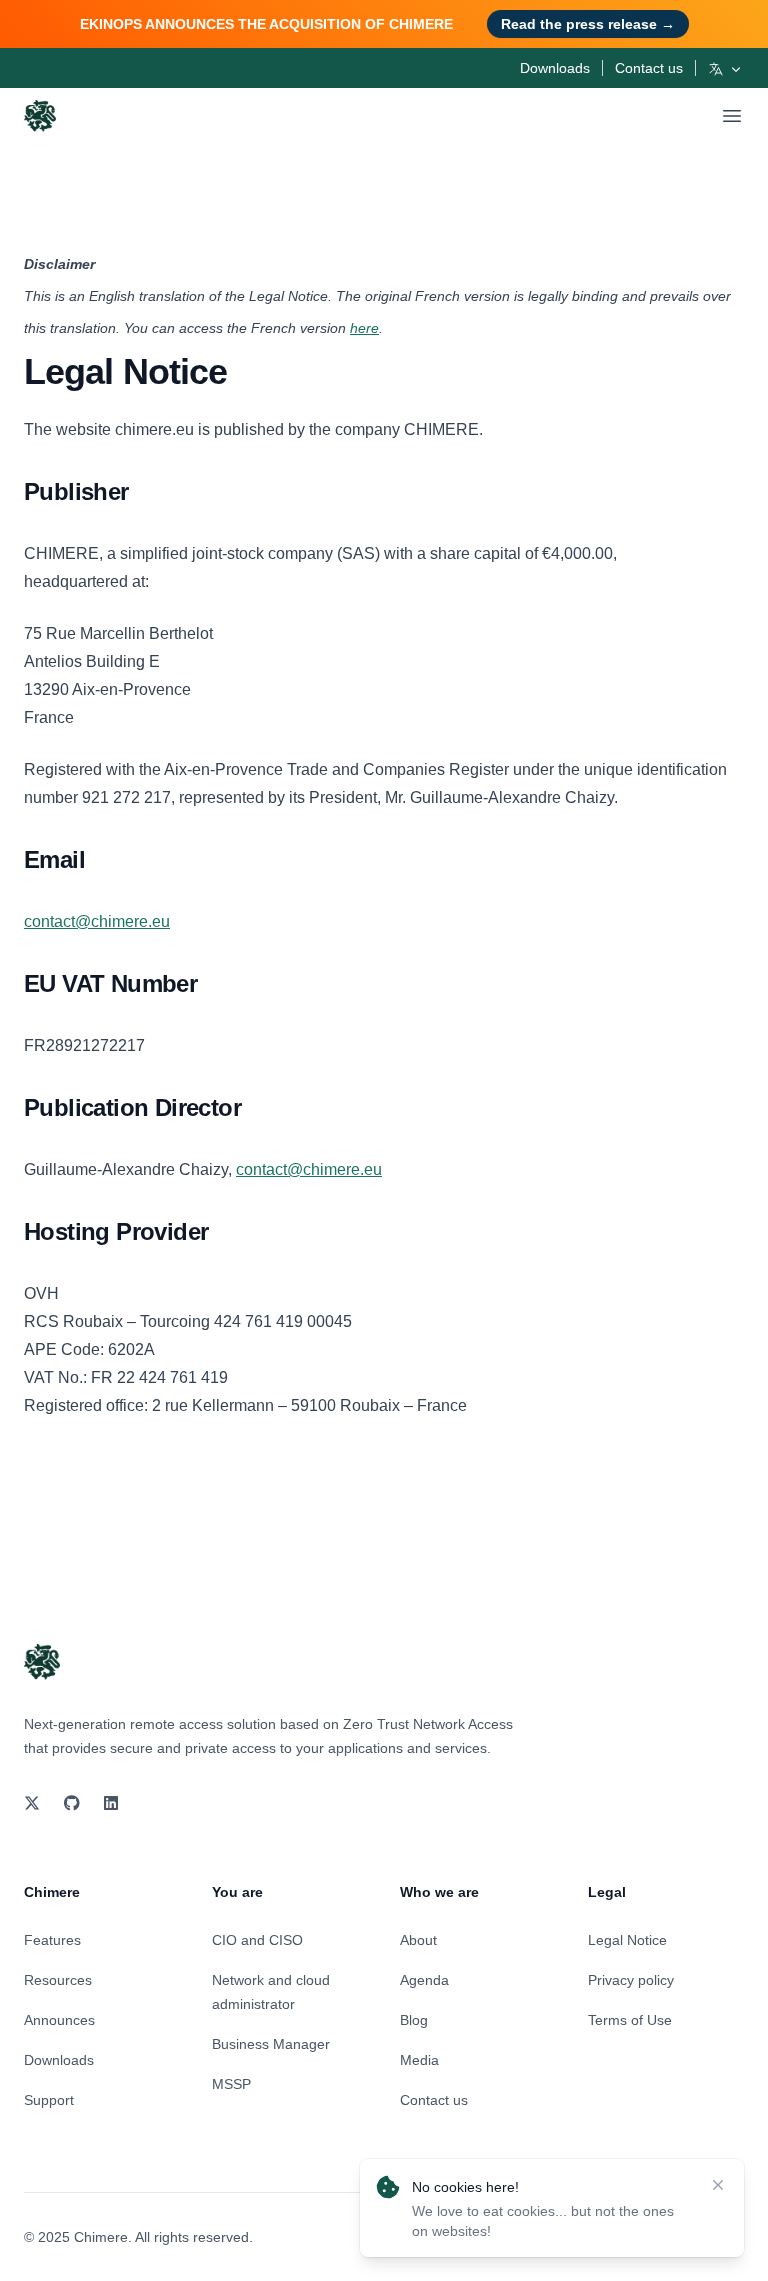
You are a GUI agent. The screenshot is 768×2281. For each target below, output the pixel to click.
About (418, 1940)
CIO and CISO (257, 1940)
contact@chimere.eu (97, 921)
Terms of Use (630, 2020)
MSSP (231, 2084)
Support (49, 2100)
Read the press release (588, 24)
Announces (59, 2020)
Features (52, 1940)
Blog (414, 2020)
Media (419, 2060)
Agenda (424, 1980)
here (364, 328)
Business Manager (271, 2044)
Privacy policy (631, 1980)
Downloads (555, 68)
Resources (58, 1980)
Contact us (649, 68)
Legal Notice (627, 1940)
